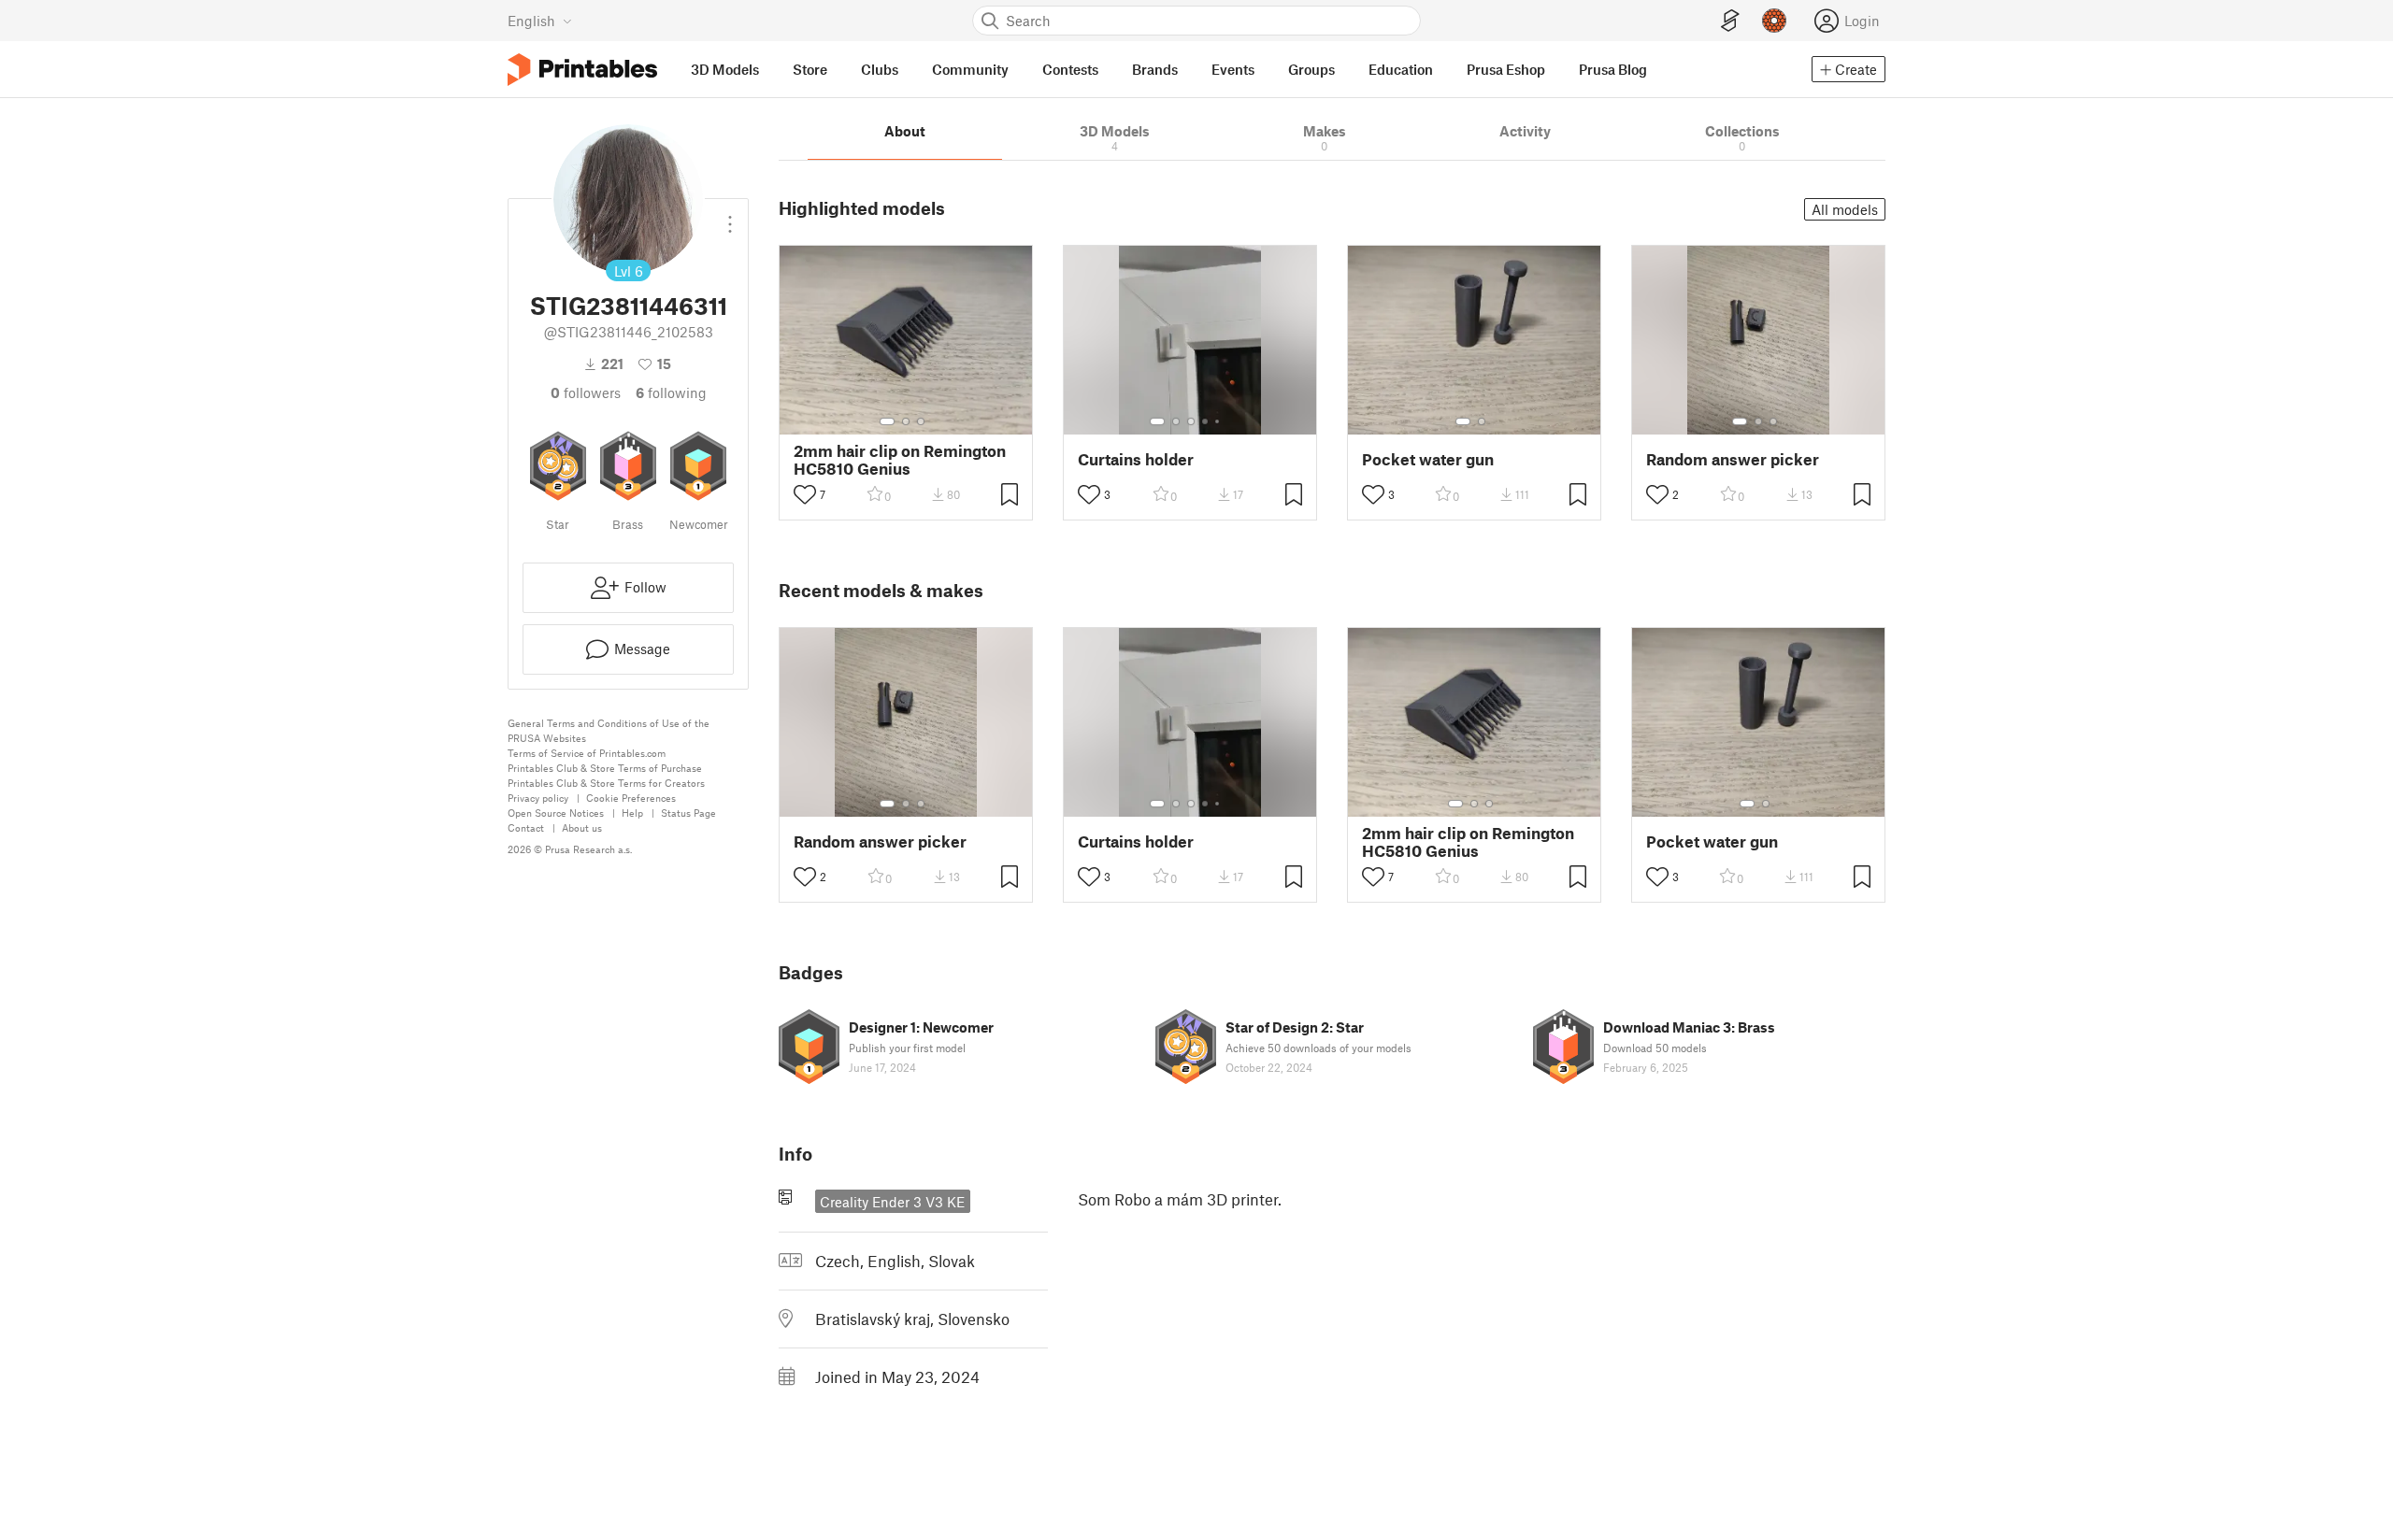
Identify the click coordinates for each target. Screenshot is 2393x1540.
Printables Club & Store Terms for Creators (606, 783)
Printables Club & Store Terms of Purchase (605, 768)
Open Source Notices (556, 813)
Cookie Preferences (631, 798)
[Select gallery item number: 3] (921, 421)
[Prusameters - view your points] (1774, 21)
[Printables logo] (582, 70)
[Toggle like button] (805, 494)
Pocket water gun (1428, 459)
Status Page (688, 813)
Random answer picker (1733, 459)
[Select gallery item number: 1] (887, 421)
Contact (526, 827)
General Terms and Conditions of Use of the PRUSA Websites (609, 730)
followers (586, 392)
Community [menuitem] (970, 69)
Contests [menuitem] (1070, 69)
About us (582, 827)
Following (671, 392)
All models (1845, 209)
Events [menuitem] (1233, 69)
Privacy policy (538, 798)
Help (632, 813)
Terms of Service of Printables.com (587, 753)
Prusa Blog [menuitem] (1613, 69)
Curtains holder (1136, 459)
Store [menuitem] (810, 69)
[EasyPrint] (1730, 21)
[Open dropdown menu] (730, 217)
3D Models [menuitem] (725, 69)
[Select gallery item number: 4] (1206, 421)
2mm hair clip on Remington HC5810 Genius (900, 460)
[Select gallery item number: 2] (906, 421)
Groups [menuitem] (1311, 69)
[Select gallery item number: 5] (1219, 421)
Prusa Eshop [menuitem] (1506, 69)
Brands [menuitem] (1155, 69)
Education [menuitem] (1401, 69)
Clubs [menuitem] (880, 69)
